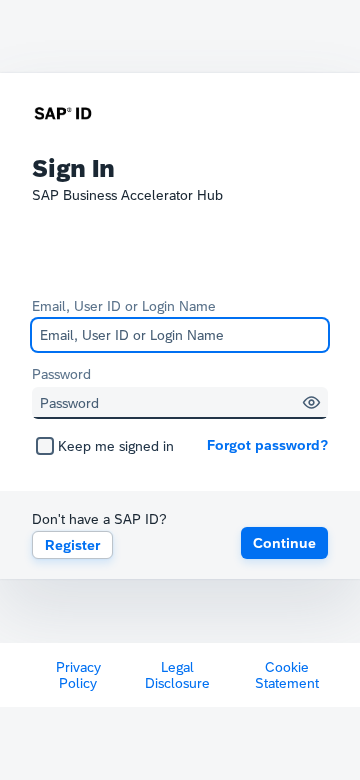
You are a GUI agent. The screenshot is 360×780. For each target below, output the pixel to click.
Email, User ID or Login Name (124, 306)
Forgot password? (267, 445)
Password (61, 374)
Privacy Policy (78, 675)
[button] (311, 402)
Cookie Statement (287, 675)
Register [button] (72, 545)
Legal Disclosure (177, 675)
